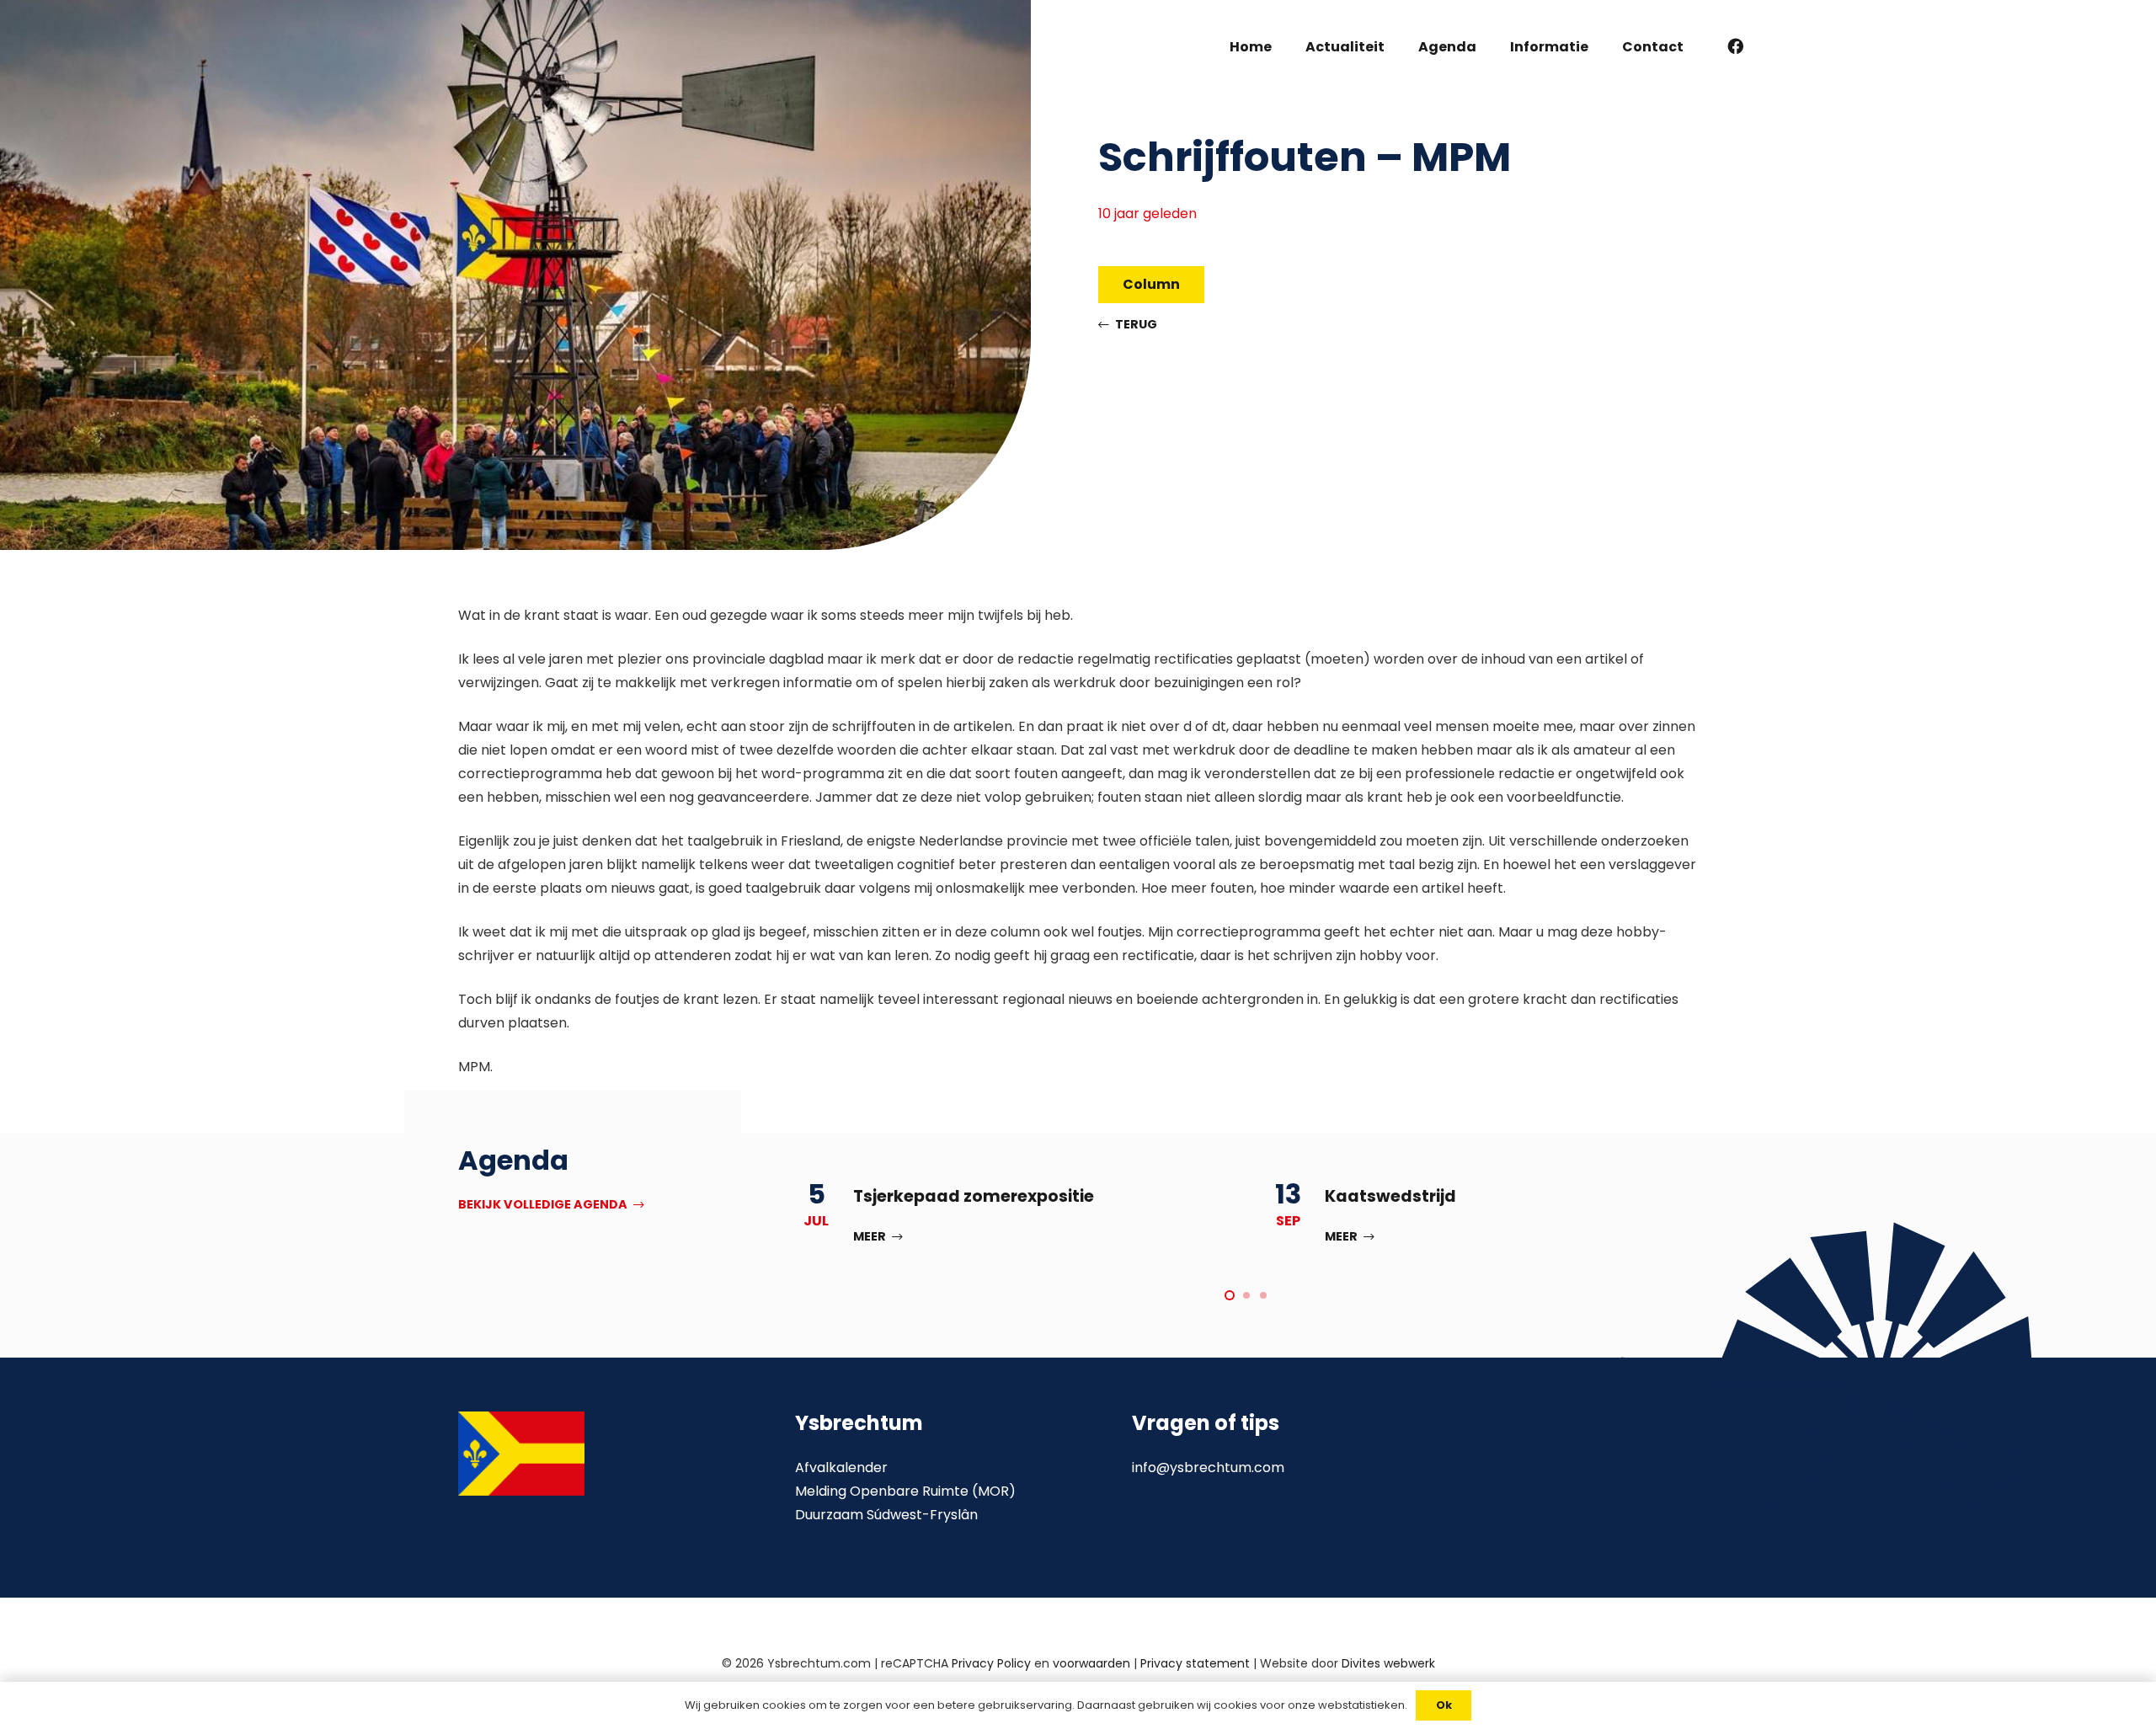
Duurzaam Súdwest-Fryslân (886, 1515)
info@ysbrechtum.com (1208, 1468)
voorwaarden (1091, 1663)
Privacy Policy (991, 1663)
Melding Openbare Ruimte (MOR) (905, 1491)
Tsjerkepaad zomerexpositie (974, 1196)
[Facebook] (1736, 46)
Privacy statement (1195, 1663)
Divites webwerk (1388, 1663)
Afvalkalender (841, 1468)
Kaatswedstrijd (1390, 1196)
